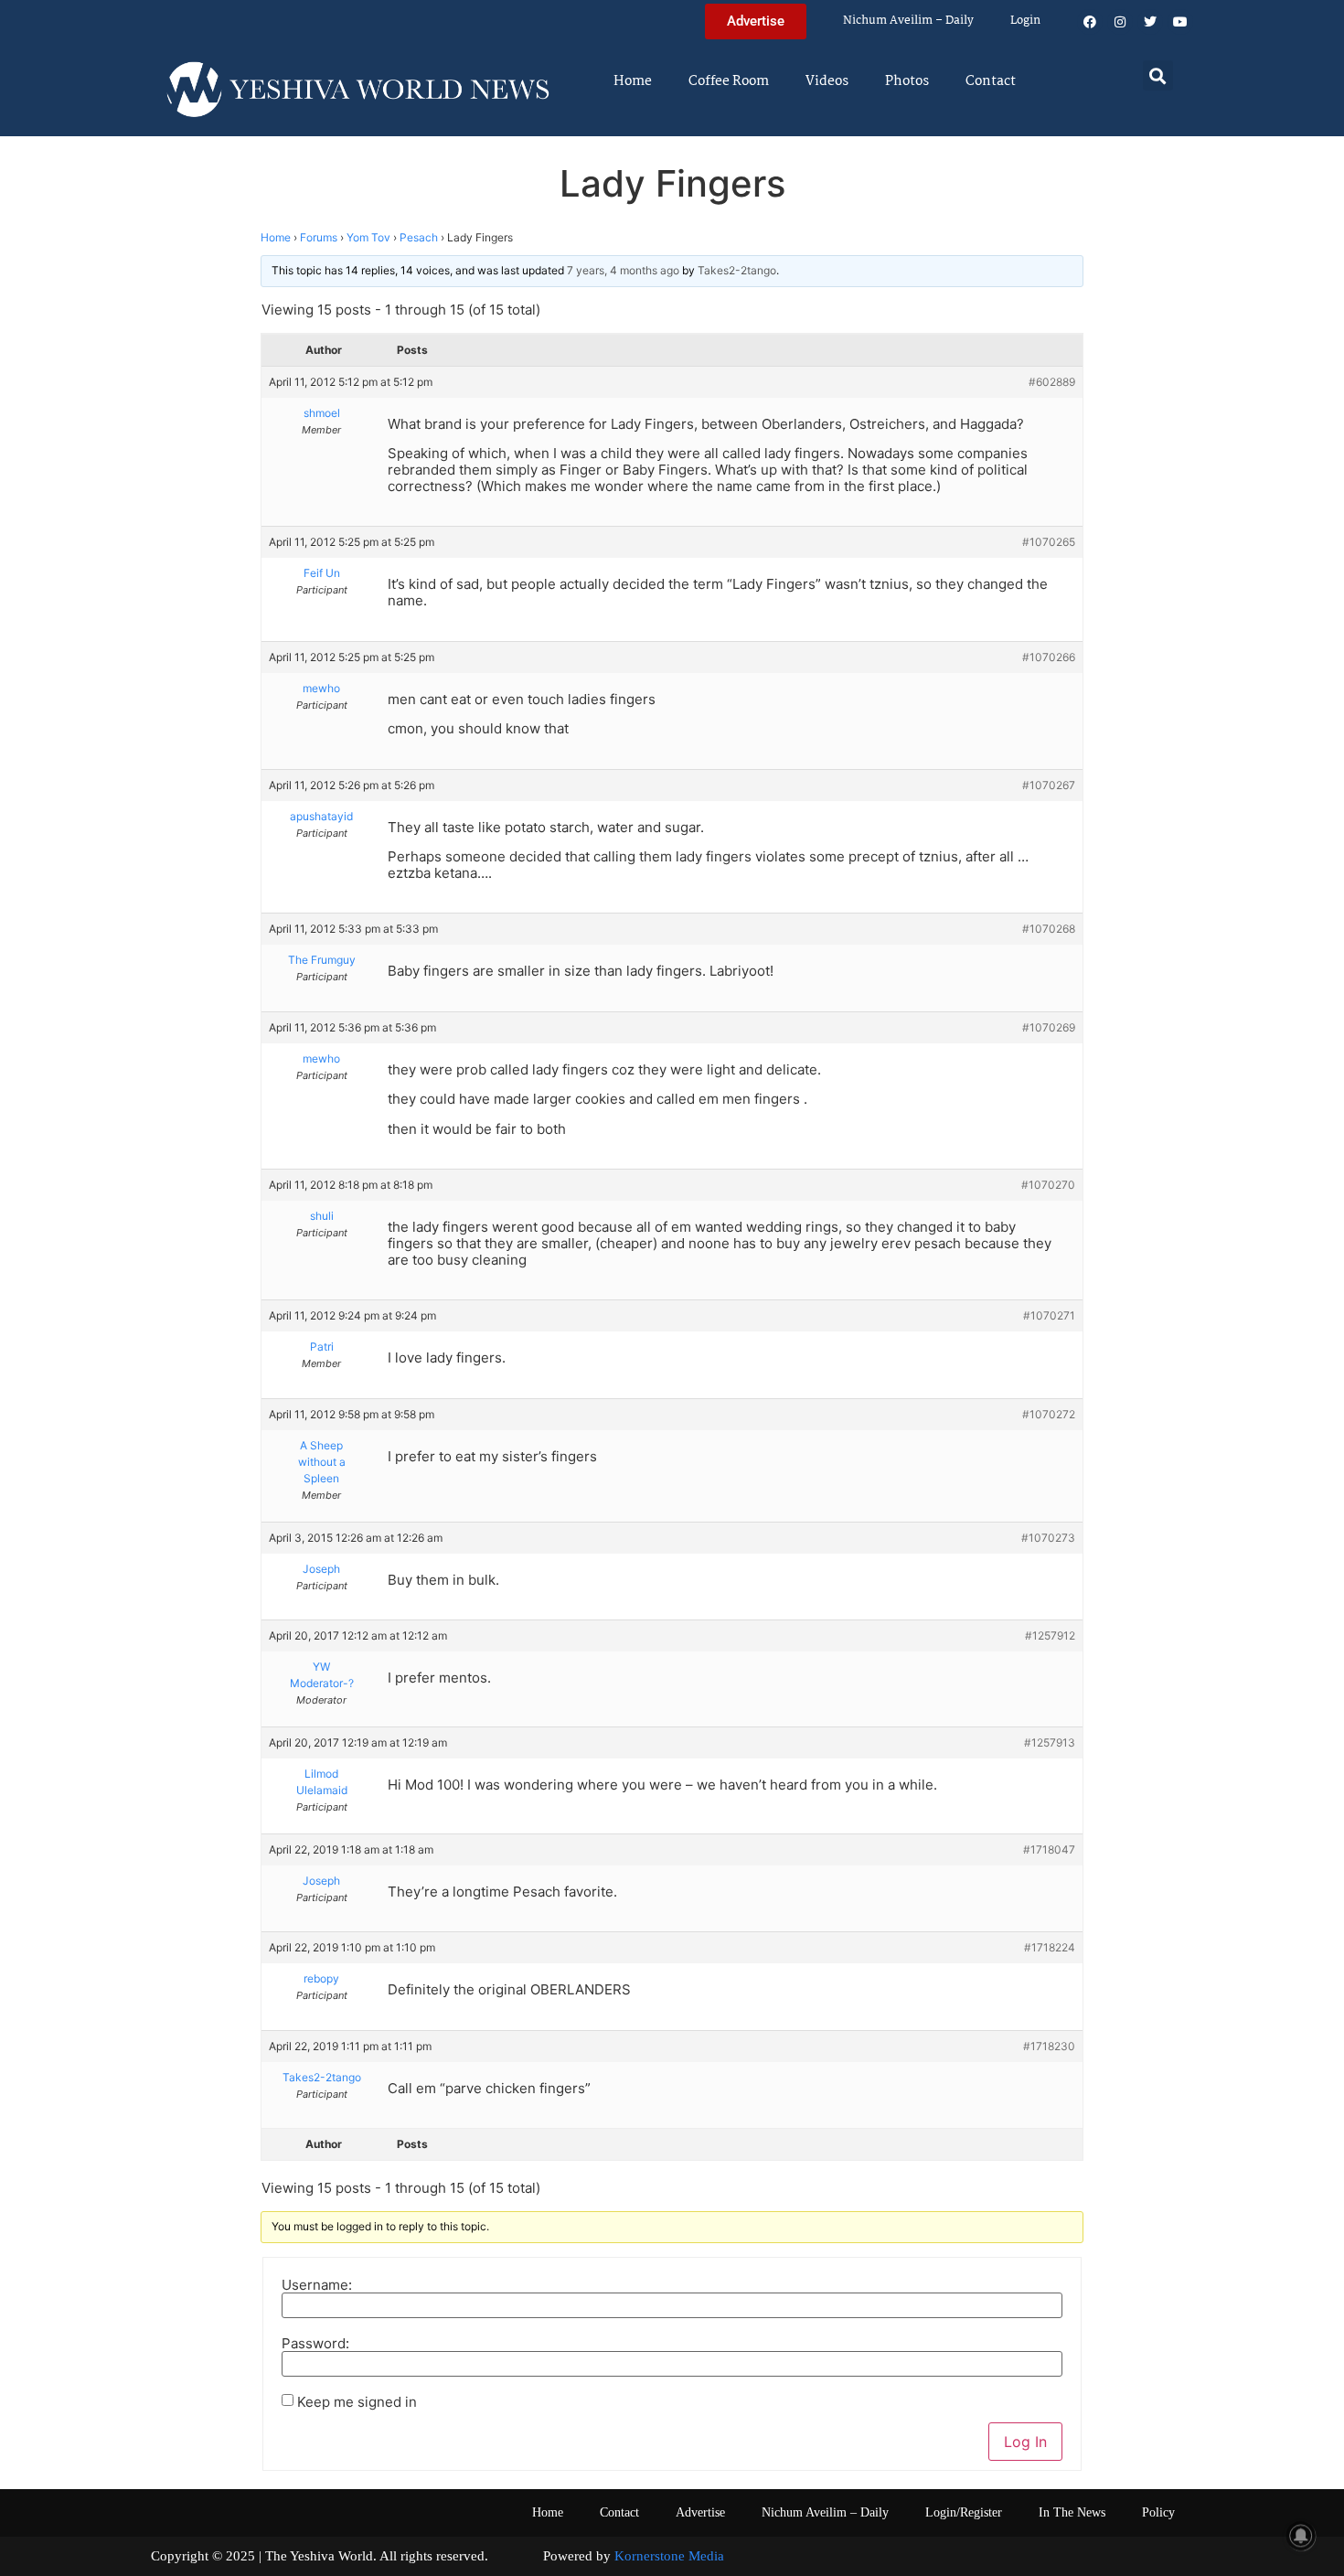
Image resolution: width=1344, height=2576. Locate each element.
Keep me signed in (357, 2402)
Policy (1158, 2512)
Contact (991, 81)
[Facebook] (1090, 22)
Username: (317, 2285)
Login (1025, 21)
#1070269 (1049, 1027)
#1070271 (1049, 1315)
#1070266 (1049, 657)
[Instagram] (1120, 22)
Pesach (419, 237)
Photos (907, 81)
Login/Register (964, 2512)
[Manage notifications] (1301, 2536)
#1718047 (1049, 1849)
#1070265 (1049, 542)
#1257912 (1050, 1635)
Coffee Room (729, 81)
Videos (827, 81)
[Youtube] (1180, 22)
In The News (1072, 2512)
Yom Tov (368, 237)
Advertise (700, 2512)
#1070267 (1049, 785)
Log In (1025, 2442)
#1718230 (1049, 2046)
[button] (1158, 75)
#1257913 (1050, 1742)
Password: (315, 2343)
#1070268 (1049, 929)
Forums (319, 237)
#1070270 (1048, 1185)
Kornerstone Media (669, 2556)
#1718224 (1050, 1947)
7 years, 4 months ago (623, 270)
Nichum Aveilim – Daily (908, 21)
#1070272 (1049, 1414)
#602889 (1052, 382)
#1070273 (1048, 1538)
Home (633, 81)
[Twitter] (1150, 22)
